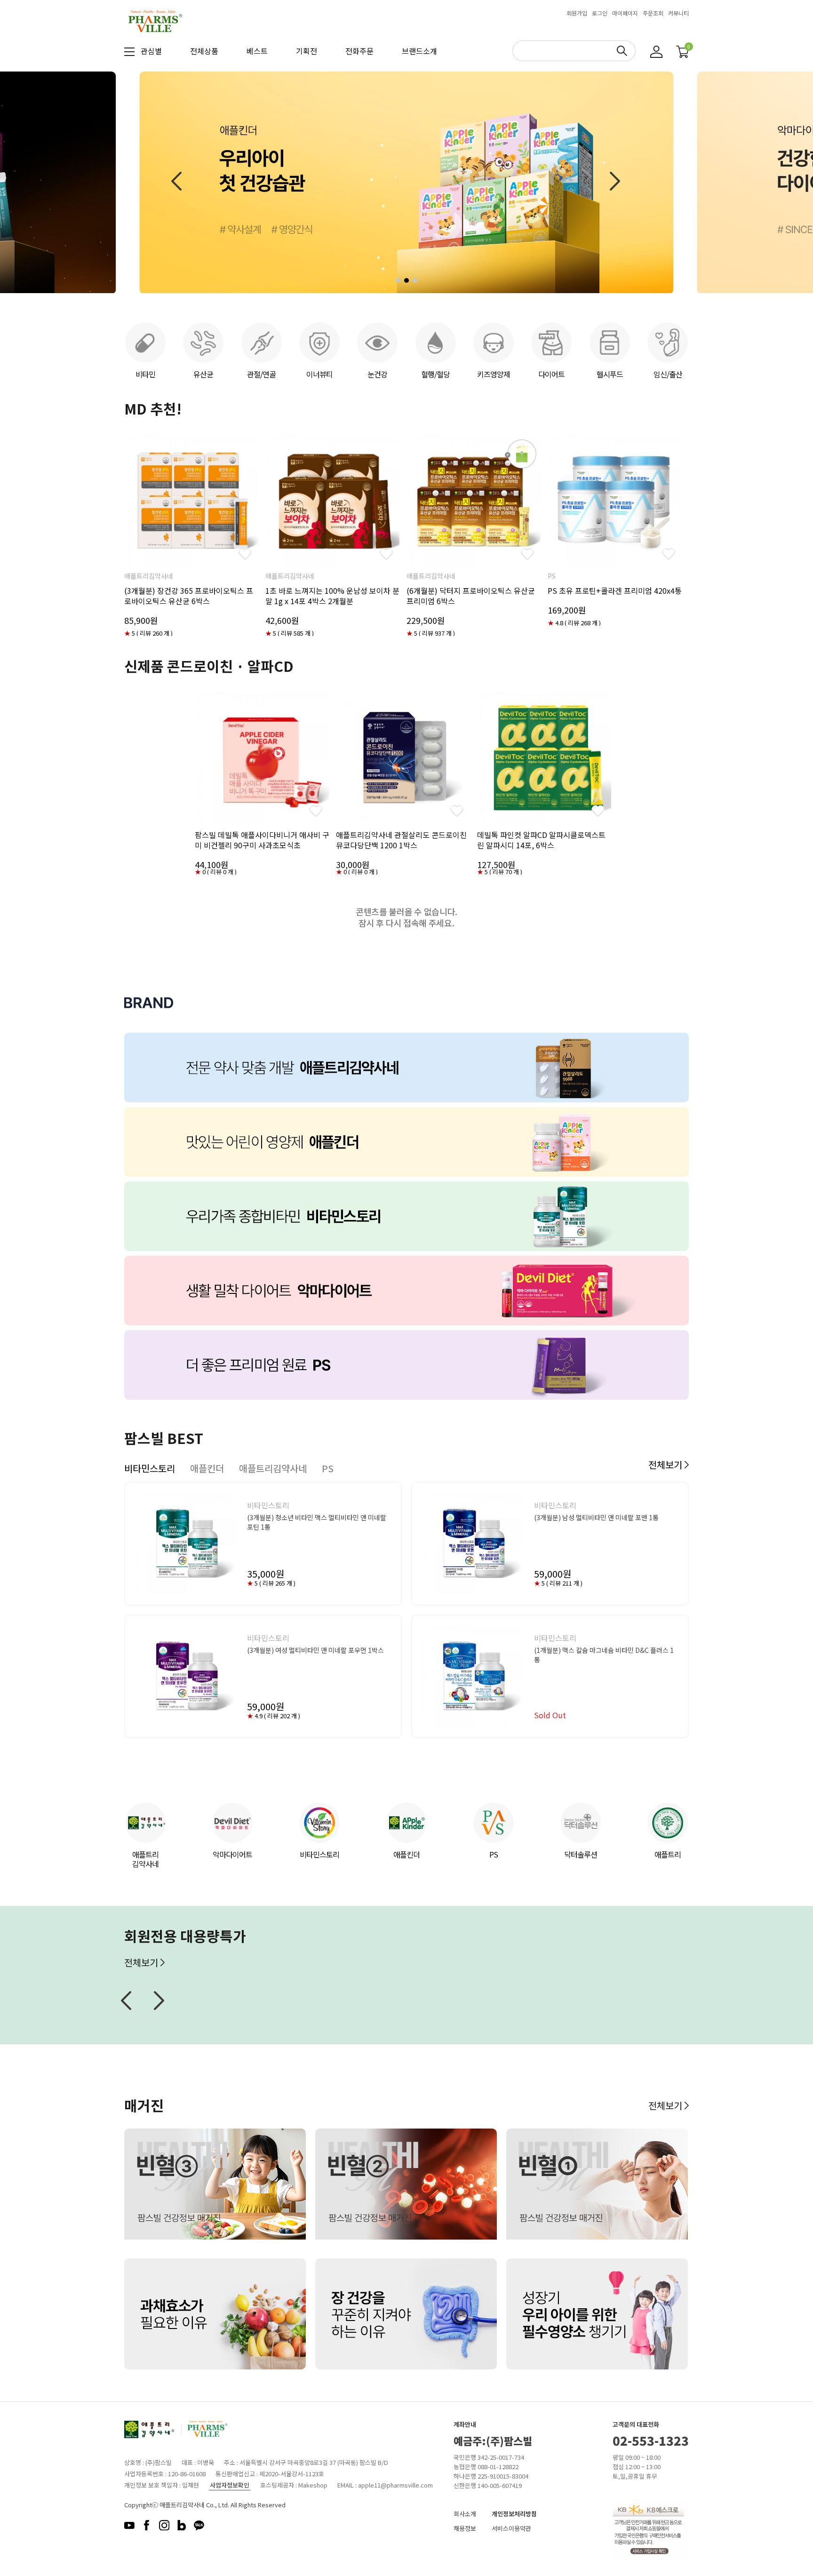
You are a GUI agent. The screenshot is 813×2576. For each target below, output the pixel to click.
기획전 (307, 51)
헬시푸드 (610, 374)
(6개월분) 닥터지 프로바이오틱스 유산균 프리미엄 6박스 (471, 596)
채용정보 (465, 2528)
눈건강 (377, 374)
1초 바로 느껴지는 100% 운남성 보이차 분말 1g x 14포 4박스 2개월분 (332, 596)
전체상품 (204, 51)
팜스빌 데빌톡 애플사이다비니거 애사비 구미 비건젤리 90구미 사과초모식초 (262, 840)
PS (494, 1854)
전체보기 (666, 1464)
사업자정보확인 (230, 2485)
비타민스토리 (319, 1854)
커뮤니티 (678, 13)
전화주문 (359, 51)
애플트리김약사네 (145, 1859)
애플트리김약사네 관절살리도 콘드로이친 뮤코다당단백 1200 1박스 (401, 840)
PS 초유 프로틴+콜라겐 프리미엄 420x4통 (615, 590)
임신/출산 (668, 374)
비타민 (145, 374)
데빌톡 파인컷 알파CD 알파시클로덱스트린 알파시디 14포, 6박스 (541, 840)
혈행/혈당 (435, 374)
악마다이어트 (232, 1854)
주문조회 (653, 13)
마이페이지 (625, 13)
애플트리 (668, 1854)
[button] (398, 280)
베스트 (257, 51)
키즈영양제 (494, 374)
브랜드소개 (419, 51)
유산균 (203, 374)
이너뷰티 (319, 374)
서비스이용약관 (511, 2528)
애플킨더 (406, 1854)
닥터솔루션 (581, 1854)
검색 (622, 51)
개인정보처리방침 (514, 2514)
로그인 (600, 13)
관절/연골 (261, 374)
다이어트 (551, 374)
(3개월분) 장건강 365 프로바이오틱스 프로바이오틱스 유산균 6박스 (189, 596)
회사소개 (465, 2514)
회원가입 (577, 13)
